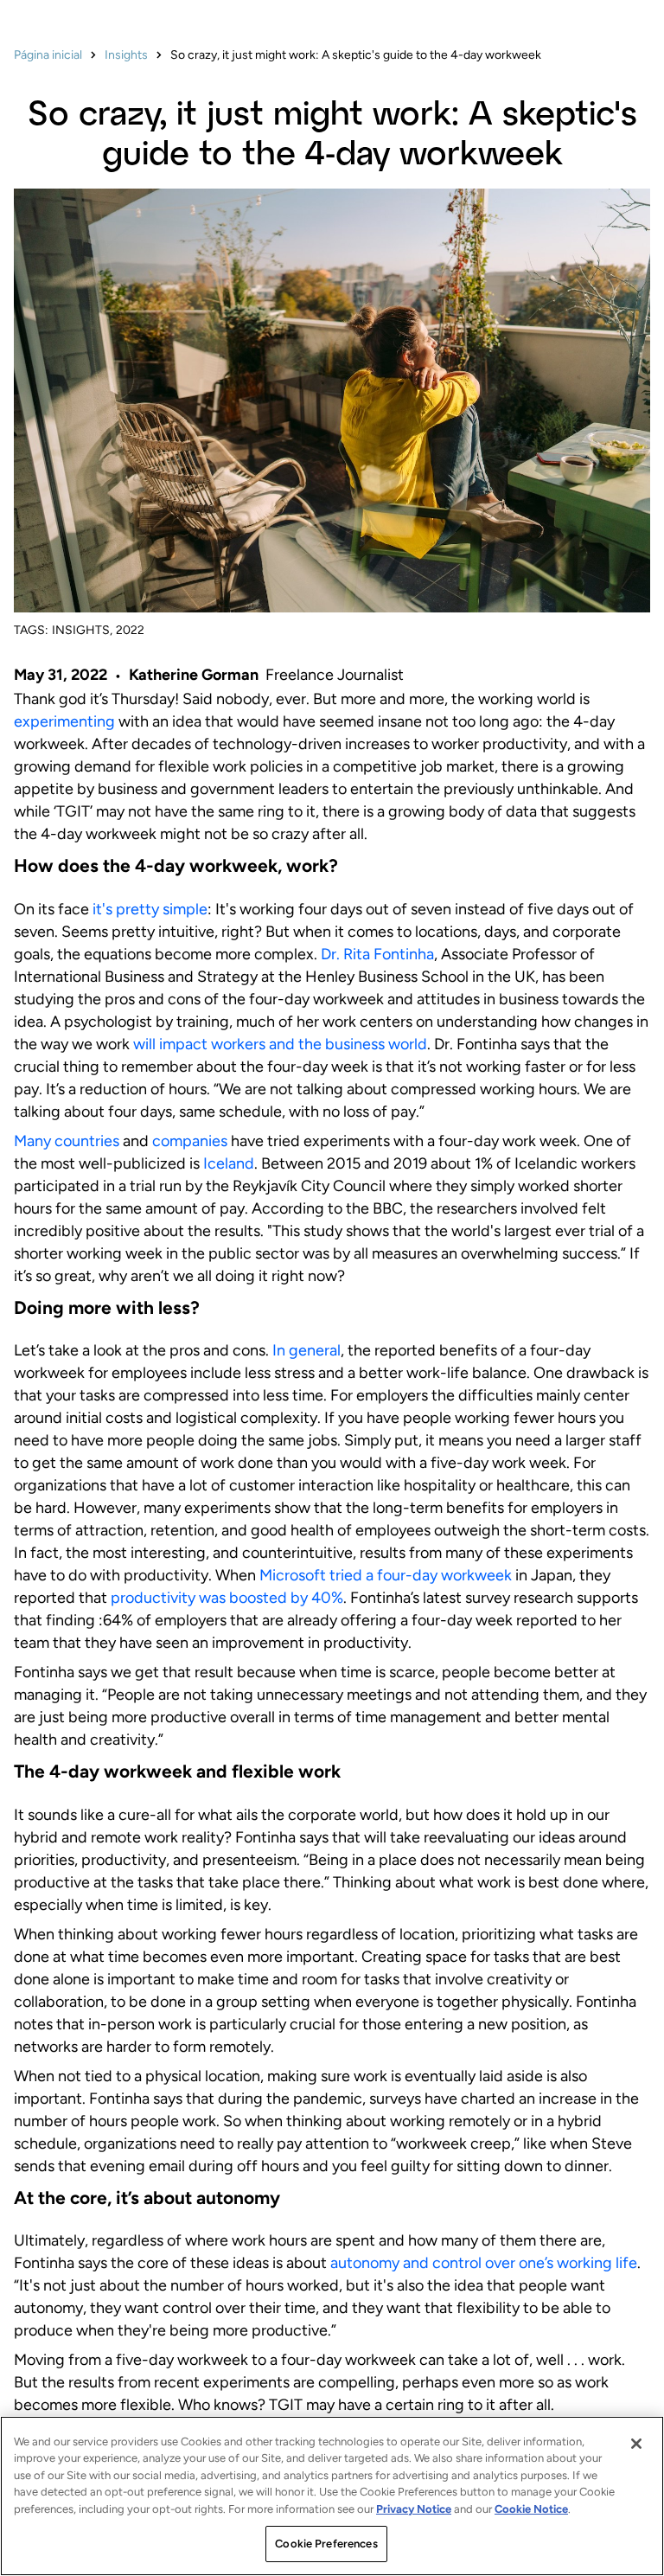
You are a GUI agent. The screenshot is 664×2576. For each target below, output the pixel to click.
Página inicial (48, 55)
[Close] (636, 2444)
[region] (332, 2496)
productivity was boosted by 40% (227, 1598)
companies (190, 1141)
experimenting (66, 721)
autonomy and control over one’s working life (484, 2263)
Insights (126, 55)
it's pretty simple (150, 909)
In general (306, 1350)
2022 (130, 630)
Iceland (229, 1163)
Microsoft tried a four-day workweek (387, 1575)
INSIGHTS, (82, 630)
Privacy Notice (414, 2509)
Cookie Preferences (326, 2544)
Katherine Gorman (194, 675)
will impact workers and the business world (280, 1044)
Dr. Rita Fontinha (377, 954)
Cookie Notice (531, 2509)
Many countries (67, 1141)
